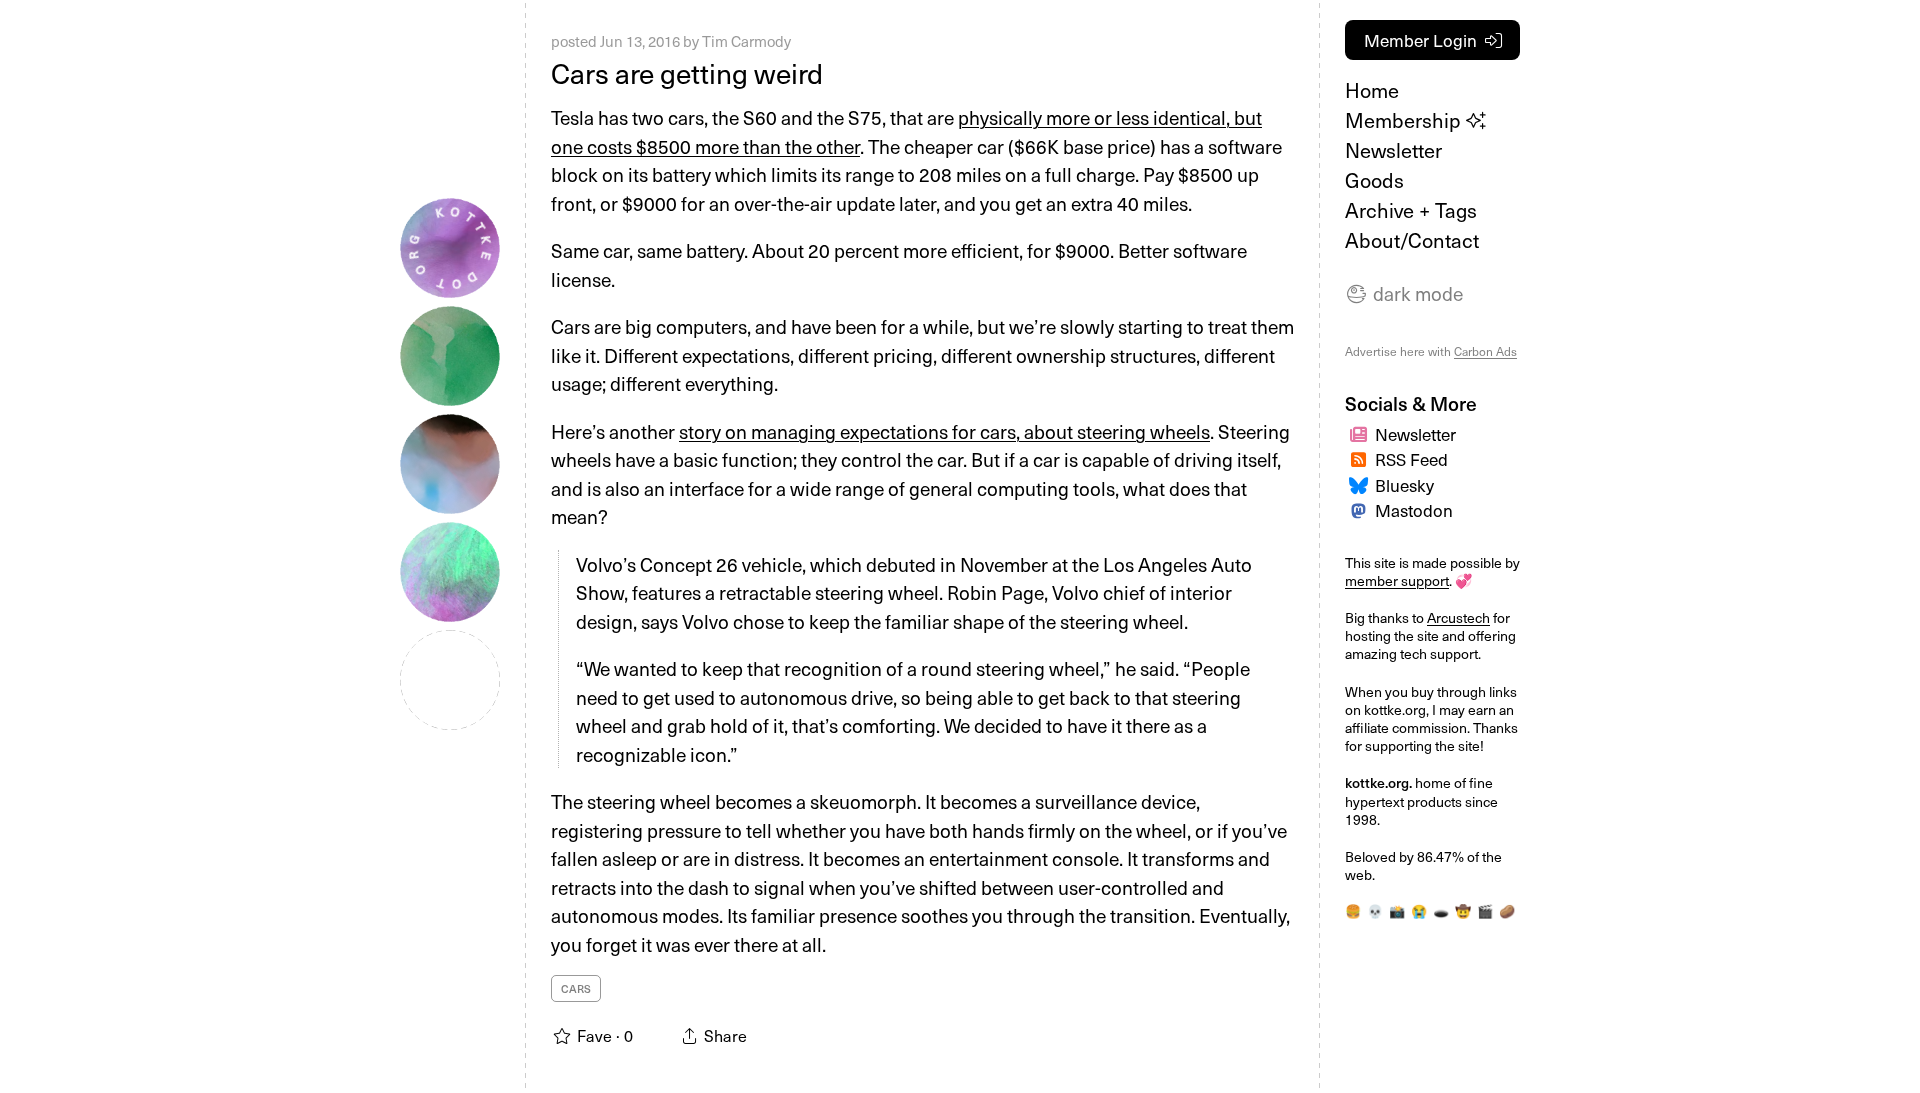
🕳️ (1441, 910)
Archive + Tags (1411, 210)
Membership (1405, 120)
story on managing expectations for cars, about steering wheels (944, 431)
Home (1372, 90)
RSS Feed (1411, 459)
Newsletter (1393, 150)
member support (1397, 580)
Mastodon (1414, 510)
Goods (1374, 180)
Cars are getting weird (687, 72)
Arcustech (1458, 617)
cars (576, 988)
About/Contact (1412, 240)
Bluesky (1404, 485)
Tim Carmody (746, 41)
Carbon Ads (1485, 351)
